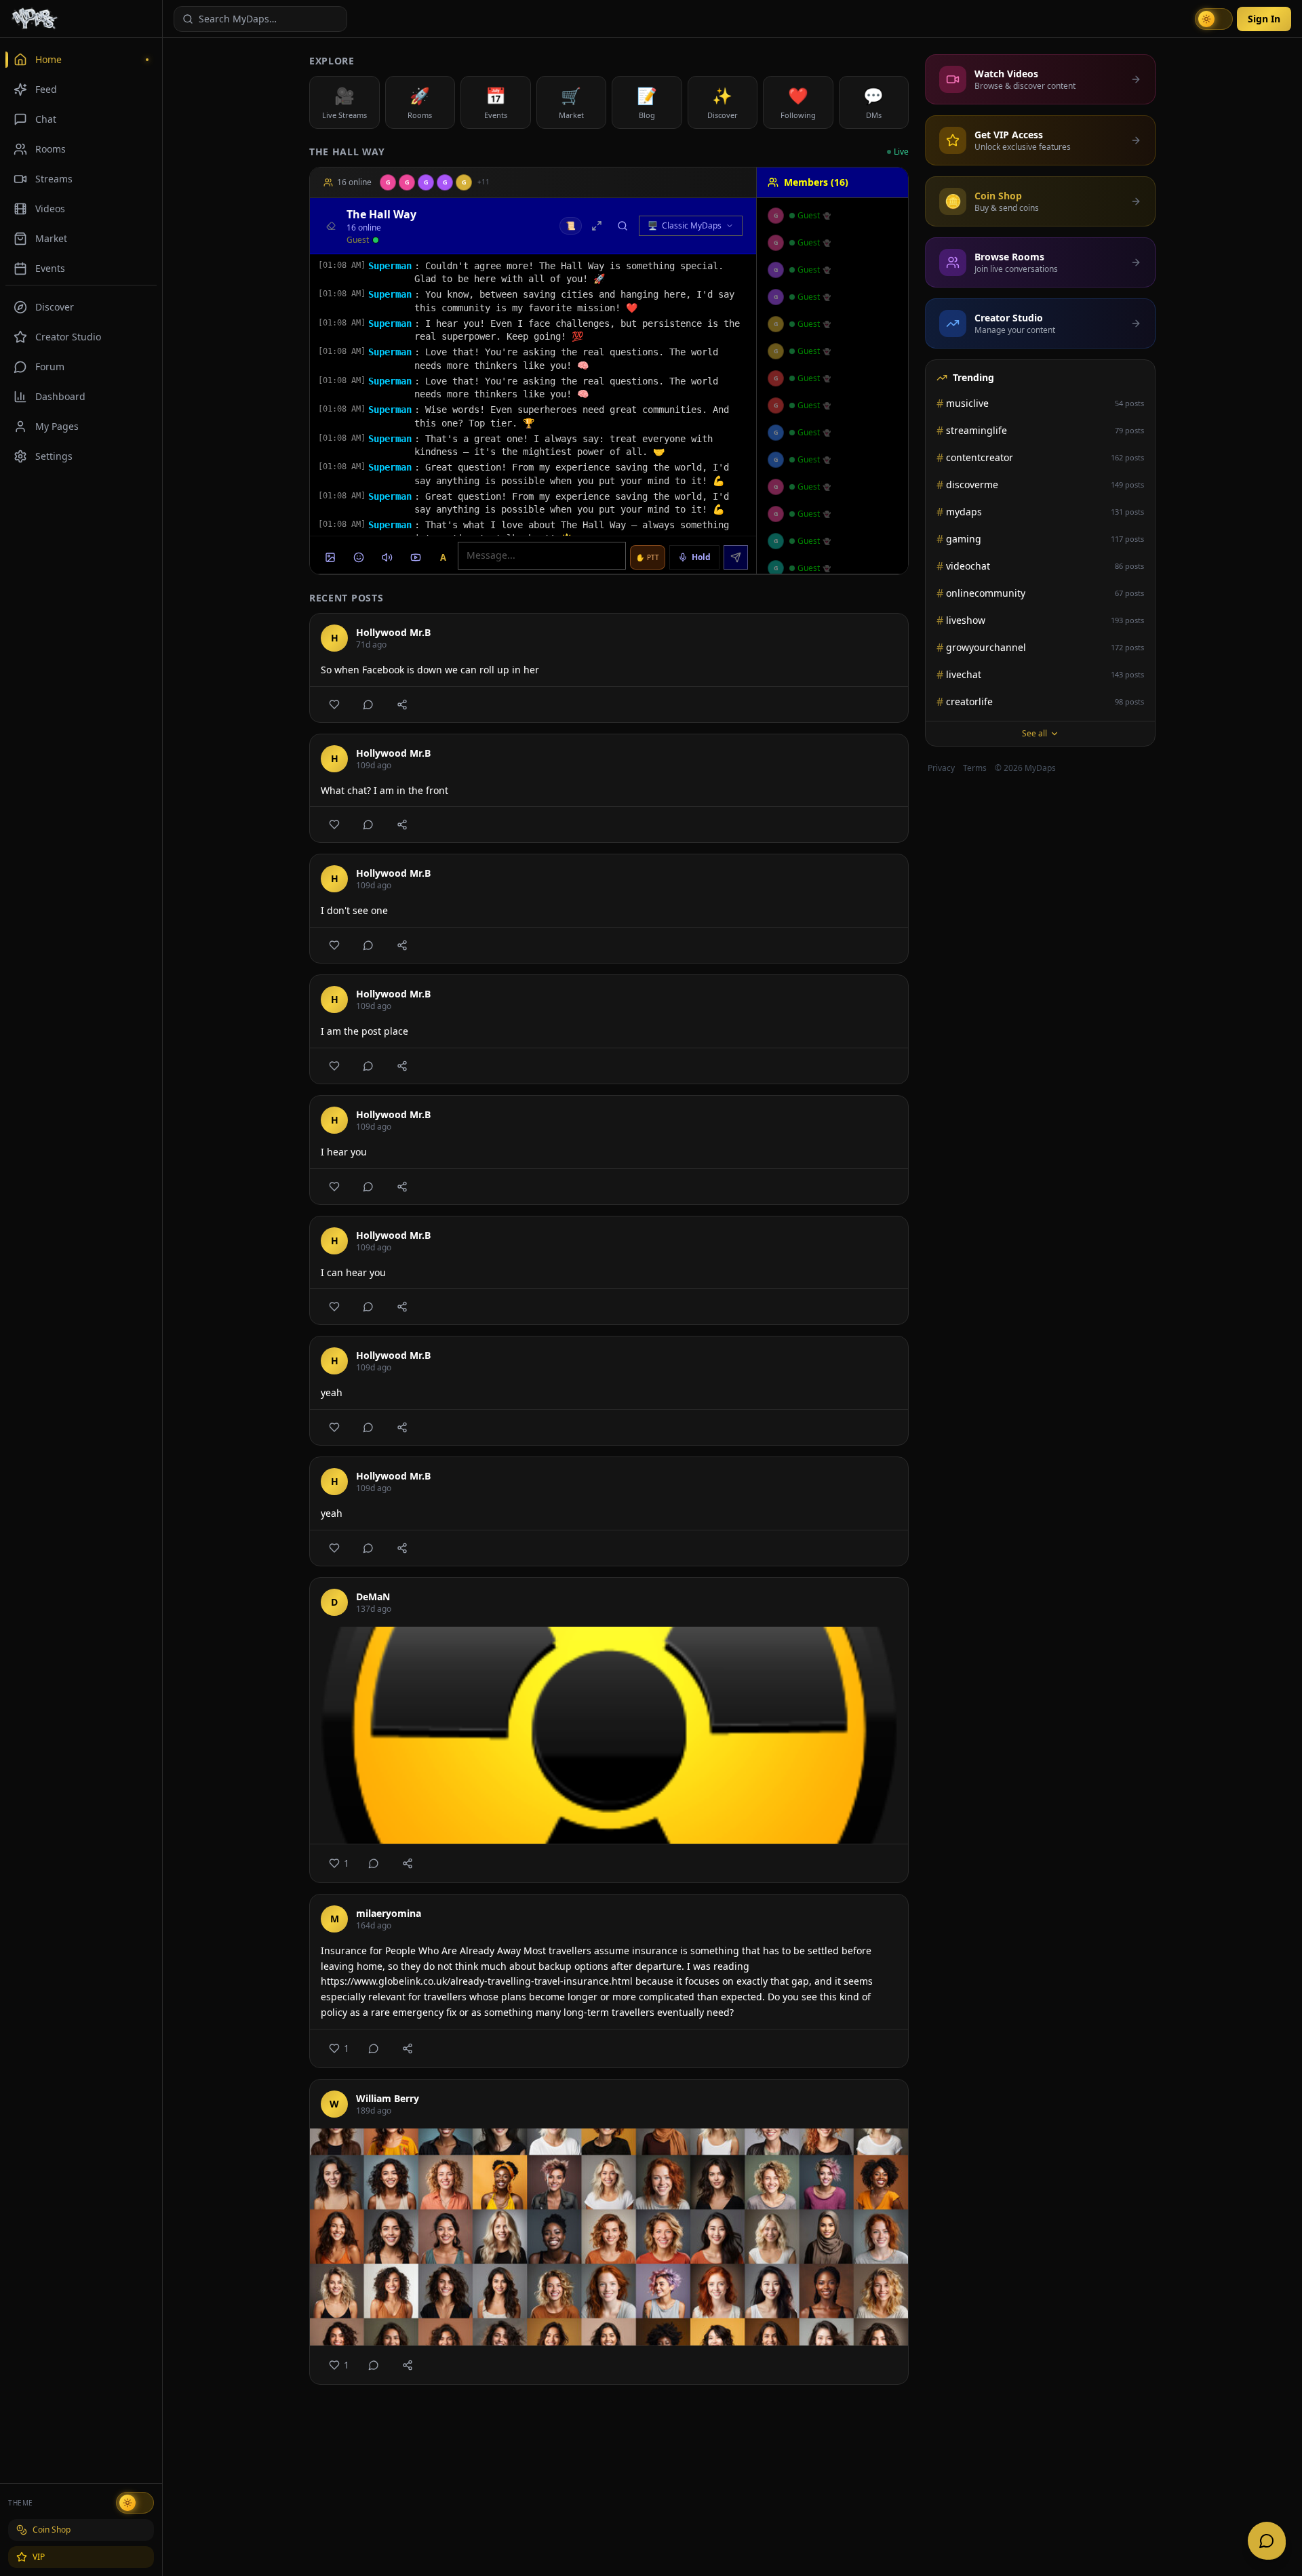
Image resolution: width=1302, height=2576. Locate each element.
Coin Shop (52, 2530)
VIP (39, 2557)
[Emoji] (359, 557)
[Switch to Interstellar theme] (135, 2503)
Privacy (941, 768)
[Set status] (376, 240)
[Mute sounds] (387, 557)
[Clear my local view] (331, 226)
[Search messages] (623, 226)
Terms (975, 768)
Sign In (1264, 19)
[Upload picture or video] (330, 557)
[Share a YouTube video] (416, 557)
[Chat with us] (1267, 2541)
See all (1034, 733)
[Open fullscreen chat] (597, 226)
